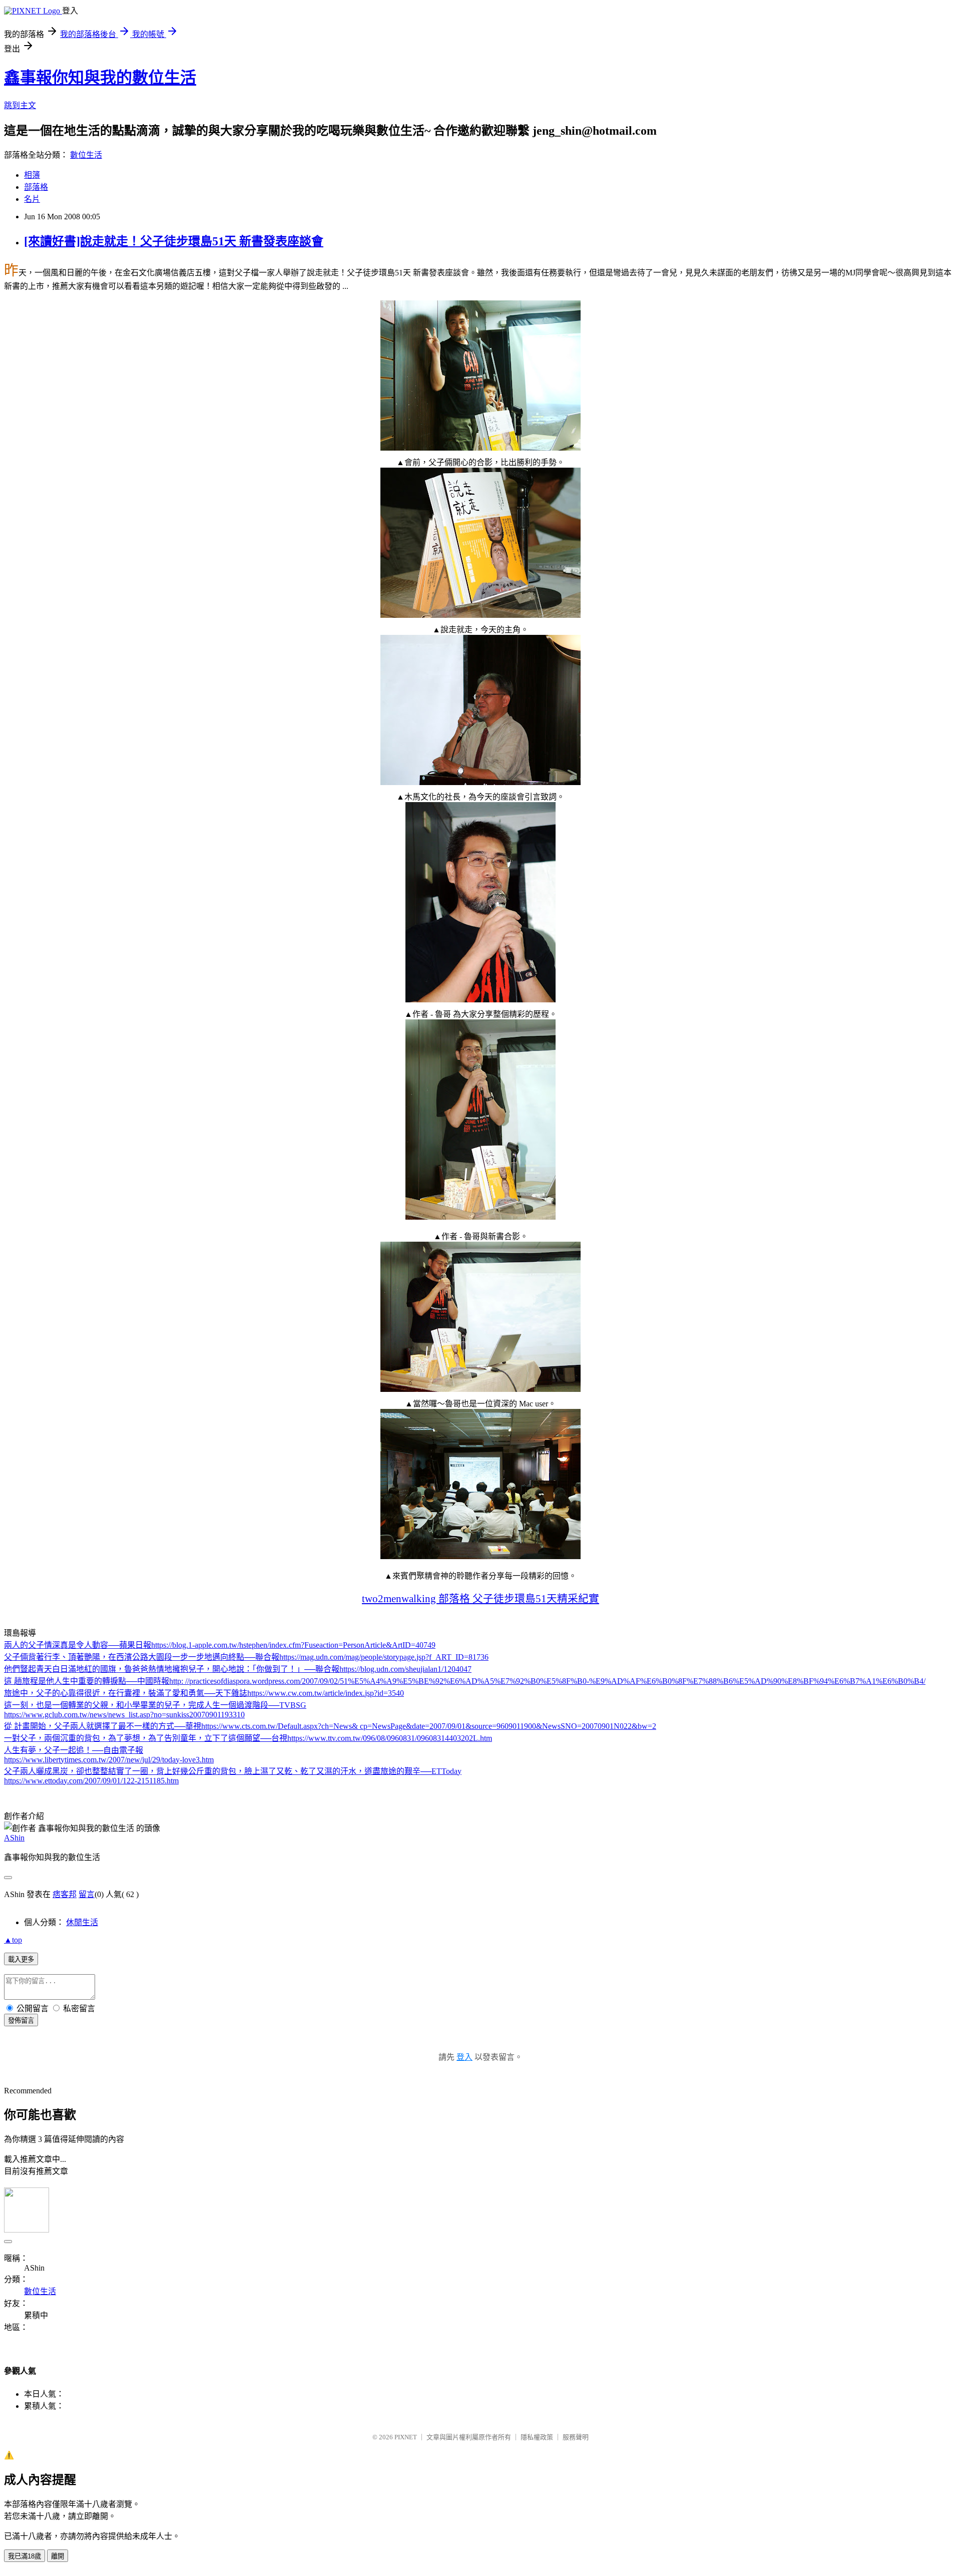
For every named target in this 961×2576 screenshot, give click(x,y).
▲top (13, 1940)
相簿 (32, 175)
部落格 (36, 187)
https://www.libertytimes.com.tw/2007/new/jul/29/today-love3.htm (109, 1760)
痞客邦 (65, 1894)
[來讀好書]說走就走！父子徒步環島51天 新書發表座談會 (174, 241)
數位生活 (86, 155)
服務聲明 (576, 2437)
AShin (14, 1838)
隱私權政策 (537, 2437)
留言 (87, 1894)
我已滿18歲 (25, 2556)
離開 (58, 2556)
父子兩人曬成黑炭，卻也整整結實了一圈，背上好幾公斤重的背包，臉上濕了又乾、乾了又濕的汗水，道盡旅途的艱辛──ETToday (233, 1771)
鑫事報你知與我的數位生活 (100, 78)
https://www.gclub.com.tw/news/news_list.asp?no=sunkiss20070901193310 (124, 1715)
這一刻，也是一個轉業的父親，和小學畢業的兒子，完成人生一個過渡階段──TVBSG (155, 1705)
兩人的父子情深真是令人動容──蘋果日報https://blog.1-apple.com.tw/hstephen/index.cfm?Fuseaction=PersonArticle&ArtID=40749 (220, 1645)
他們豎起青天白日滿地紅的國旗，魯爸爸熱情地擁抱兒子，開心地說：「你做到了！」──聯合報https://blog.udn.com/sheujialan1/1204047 (238, 1669)
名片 (32, 199)
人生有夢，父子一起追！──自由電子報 (74, 1750)
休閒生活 (82, 1922)
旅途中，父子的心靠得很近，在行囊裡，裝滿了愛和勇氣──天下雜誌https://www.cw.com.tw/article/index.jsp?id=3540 (204, 1693)
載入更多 (21, 1959)
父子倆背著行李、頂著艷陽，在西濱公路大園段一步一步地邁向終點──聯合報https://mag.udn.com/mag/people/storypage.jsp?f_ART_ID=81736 (246, 1657)
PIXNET (406, 2437)
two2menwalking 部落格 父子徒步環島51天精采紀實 (480, 1598)
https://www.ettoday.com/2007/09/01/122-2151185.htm (91, 1781)
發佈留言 (21, 2020)
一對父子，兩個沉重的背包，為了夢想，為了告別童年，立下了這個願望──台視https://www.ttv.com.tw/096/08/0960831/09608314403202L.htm (248, 1738)
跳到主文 (20, 105)
